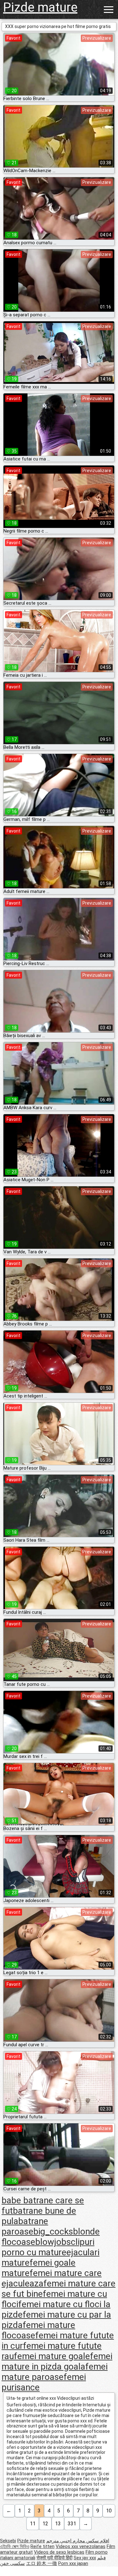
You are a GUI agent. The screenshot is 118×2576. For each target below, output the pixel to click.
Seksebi (8, 2541)
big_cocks (53, 2231)
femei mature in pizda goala (57, 2361)
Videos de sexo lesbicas (59, 2552)
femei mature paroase (55, 2372)
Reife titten (42, 2546)
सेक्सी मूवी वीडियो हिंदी (54, 2558)
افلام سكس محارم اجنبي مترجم (78, 2541)
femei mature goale (52, 2356)
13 (58, 2524)
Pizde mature (40, 7)
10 (109, 2511)
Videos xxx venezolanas (81, 2546)
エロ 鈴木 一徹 (42, 2563)
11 (33, 2524)
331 (72, 2524)
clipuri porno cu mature (48, 2247)
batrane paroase (25, 2226)
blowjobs (53, 2242)
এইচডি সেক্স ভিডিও (15, 2546)
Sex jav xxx (85, 2558)
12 (45, 2524)
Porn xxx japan (73, 2563)
